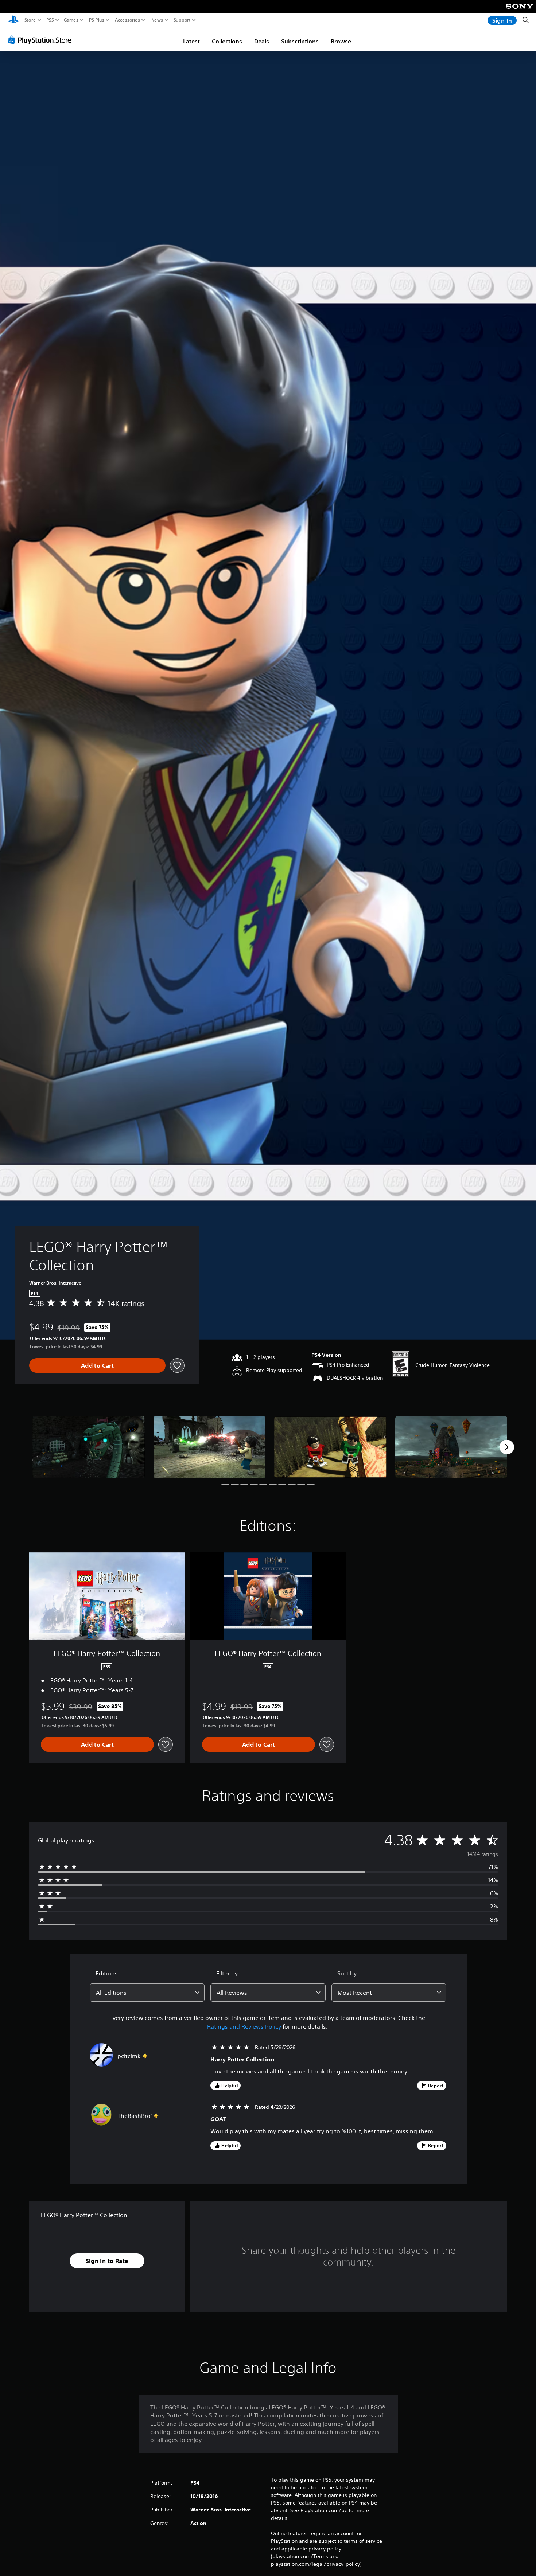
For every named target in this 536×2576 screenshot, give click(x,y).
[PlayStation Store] (42, 40)
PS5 (50, 20)
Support (182, 20)
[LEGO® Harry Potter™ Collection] (89, 1447)
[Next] (507, 1447)
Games (71, 20)
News (157, 20)
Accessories (127, 20)
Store (30, 20)
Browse (341, 41)
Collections (227, 41)
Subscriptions (300, 41)
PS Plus (97, 20)
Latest (191, 41)
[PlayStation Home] (13, 20)
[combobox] (147, 1993)
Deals (262, 41)
